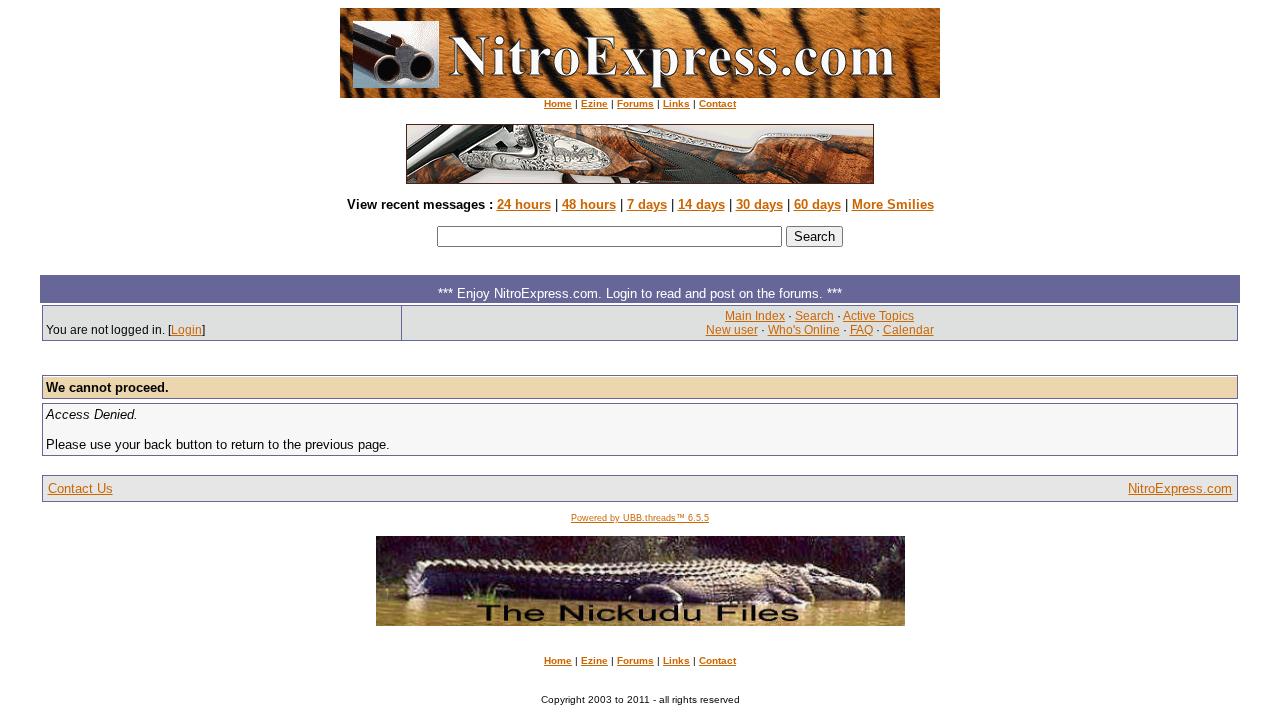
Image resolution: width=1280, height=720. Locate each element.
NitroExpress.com (1180, 488)
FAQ (861, 330)
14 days (701, 204)
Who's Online (804, 330)
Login (186, 330)
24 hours (524, 204)
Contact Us (80, 488)
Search (814, 316)
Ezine (594, 103)
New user (732, 330)
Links (676, 103)
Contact (717, 103)
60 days (817, 204)
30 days (759, 204)
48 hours (589, 204)
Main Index (755, 316)
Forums (635, 103)
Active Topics (878, 316)
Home (558, 103)
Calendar (908, 330)
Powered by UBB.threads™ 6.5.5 (640, 518)
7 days (647, 204)
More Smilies (893, 204)
